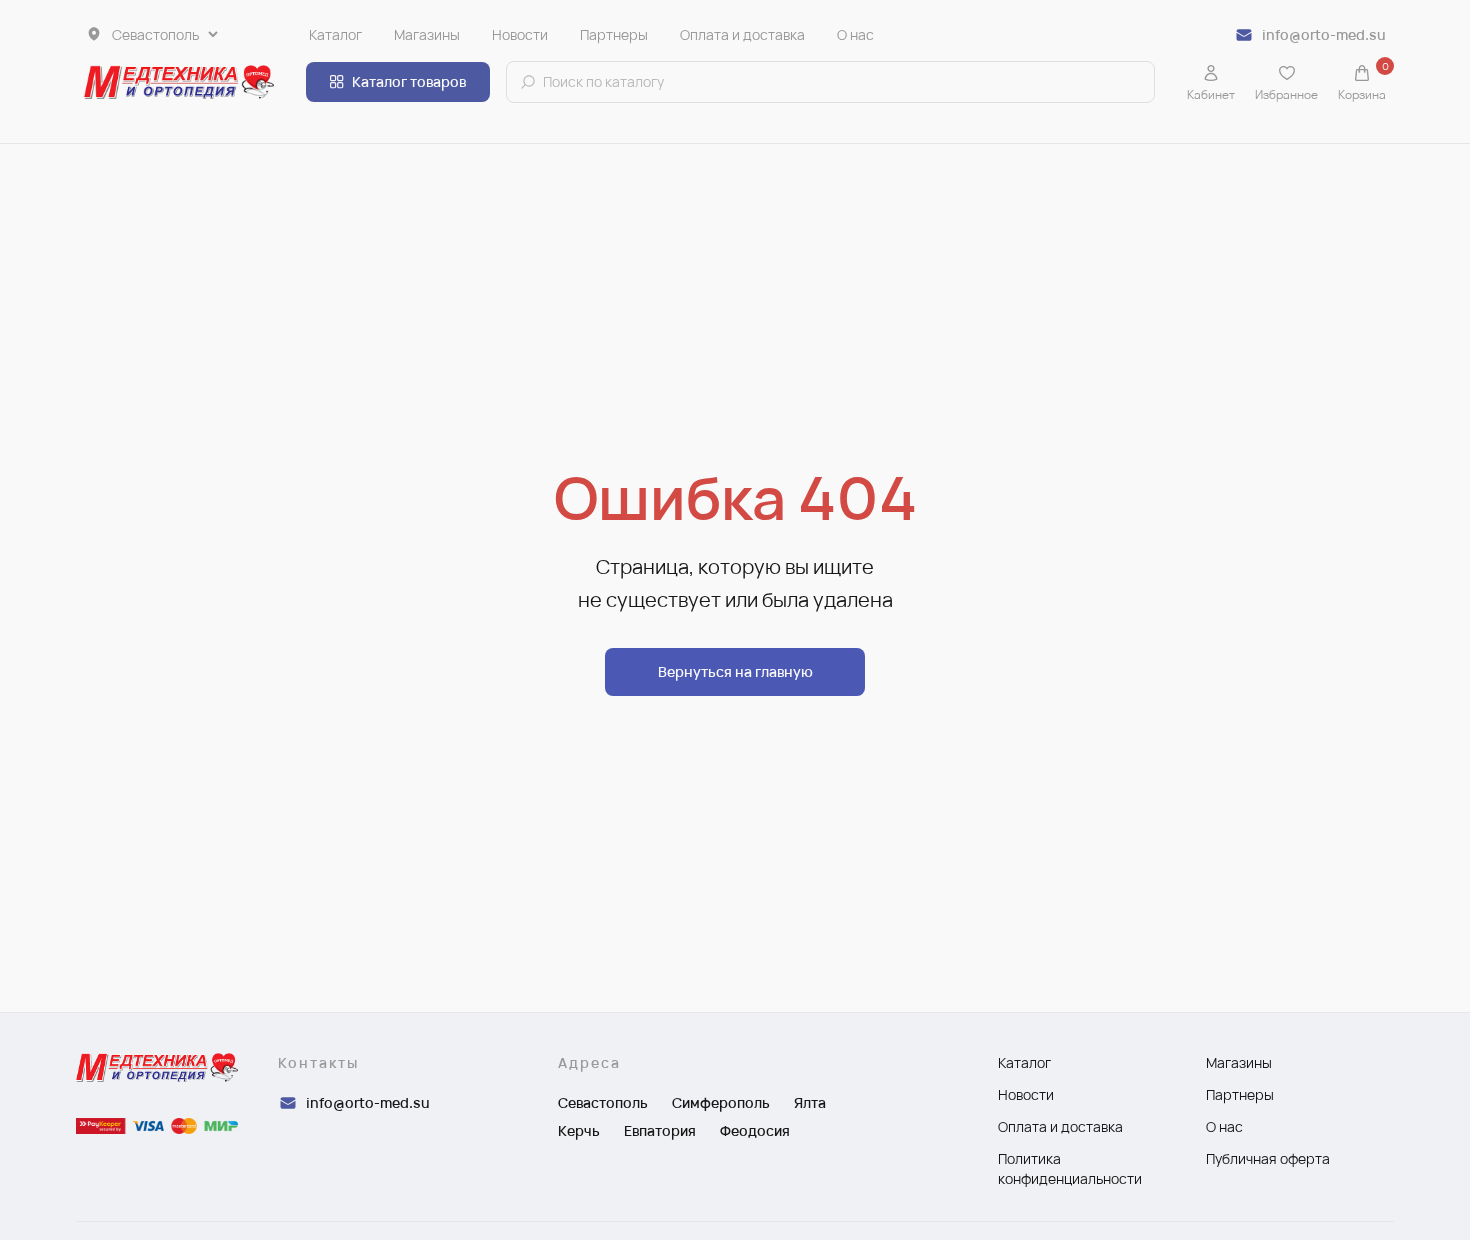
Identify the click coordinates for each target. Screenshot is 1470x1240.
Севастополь (603, 1102)
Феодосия (755, 1130)
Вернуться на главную (735, 671)
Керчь (579, 1130)
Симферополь (721, 1102)
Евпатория (660, 1130)
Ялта (810, 1102)
